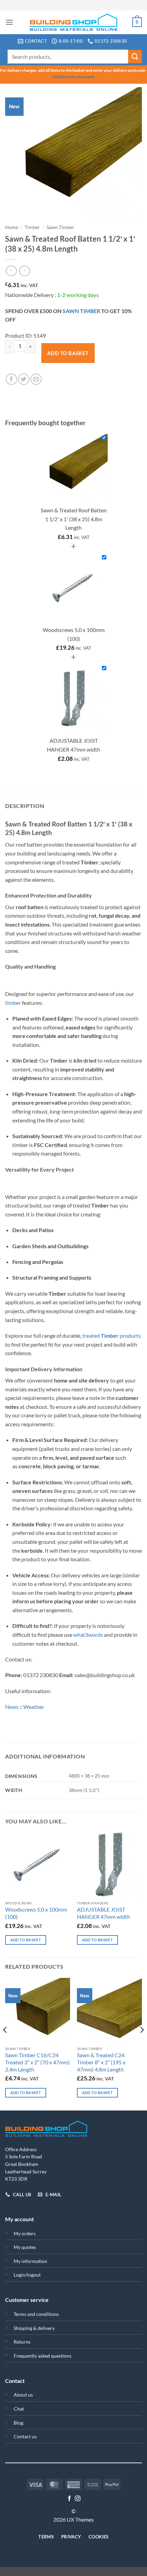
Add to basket (68, 353)
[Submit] (135, 57)
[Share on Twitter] (24, 379)
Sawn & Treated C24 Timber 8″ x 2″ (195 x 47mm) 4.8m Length (101, 2062)
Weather (34, 1707)
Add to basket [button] (26, 1940)
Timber (32, 227)
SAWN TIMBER (81, 311)
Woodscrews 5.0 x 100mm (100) (36, 1913)
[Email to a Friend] (36, 379)
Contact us (25, 2436)
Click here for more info (73, 77)
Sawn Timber (60, 227)
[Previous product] (24, 271)
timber (13, 1003)
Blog (18, 2423)
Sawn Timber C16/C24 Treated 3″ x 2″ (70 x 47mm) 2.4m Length (37, 2062)
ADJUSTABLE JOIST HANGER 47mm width (104, 1913)
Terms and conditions (36, 2314)
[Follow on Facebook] (69, 2499)
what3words (88, 1635)
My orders (25, 2233)
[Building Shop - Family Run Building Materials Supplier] (74, 22)
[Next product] (11, 271)
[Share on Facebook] (11, 379)
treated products (112, 1336)
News (12, 1707)
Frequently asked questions (43, 2356)
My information (30, 2261)
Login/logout (27, 2275)
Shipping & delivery (34, 2328)
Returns (22, 2342)
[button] (9, 22)
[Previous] (5, 2044)
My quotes (25, 2247)
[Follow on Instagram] (78, 2499)
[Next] (142, 2044)
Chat (19, 2409)
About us (23, 2395)
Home (12, 227)
